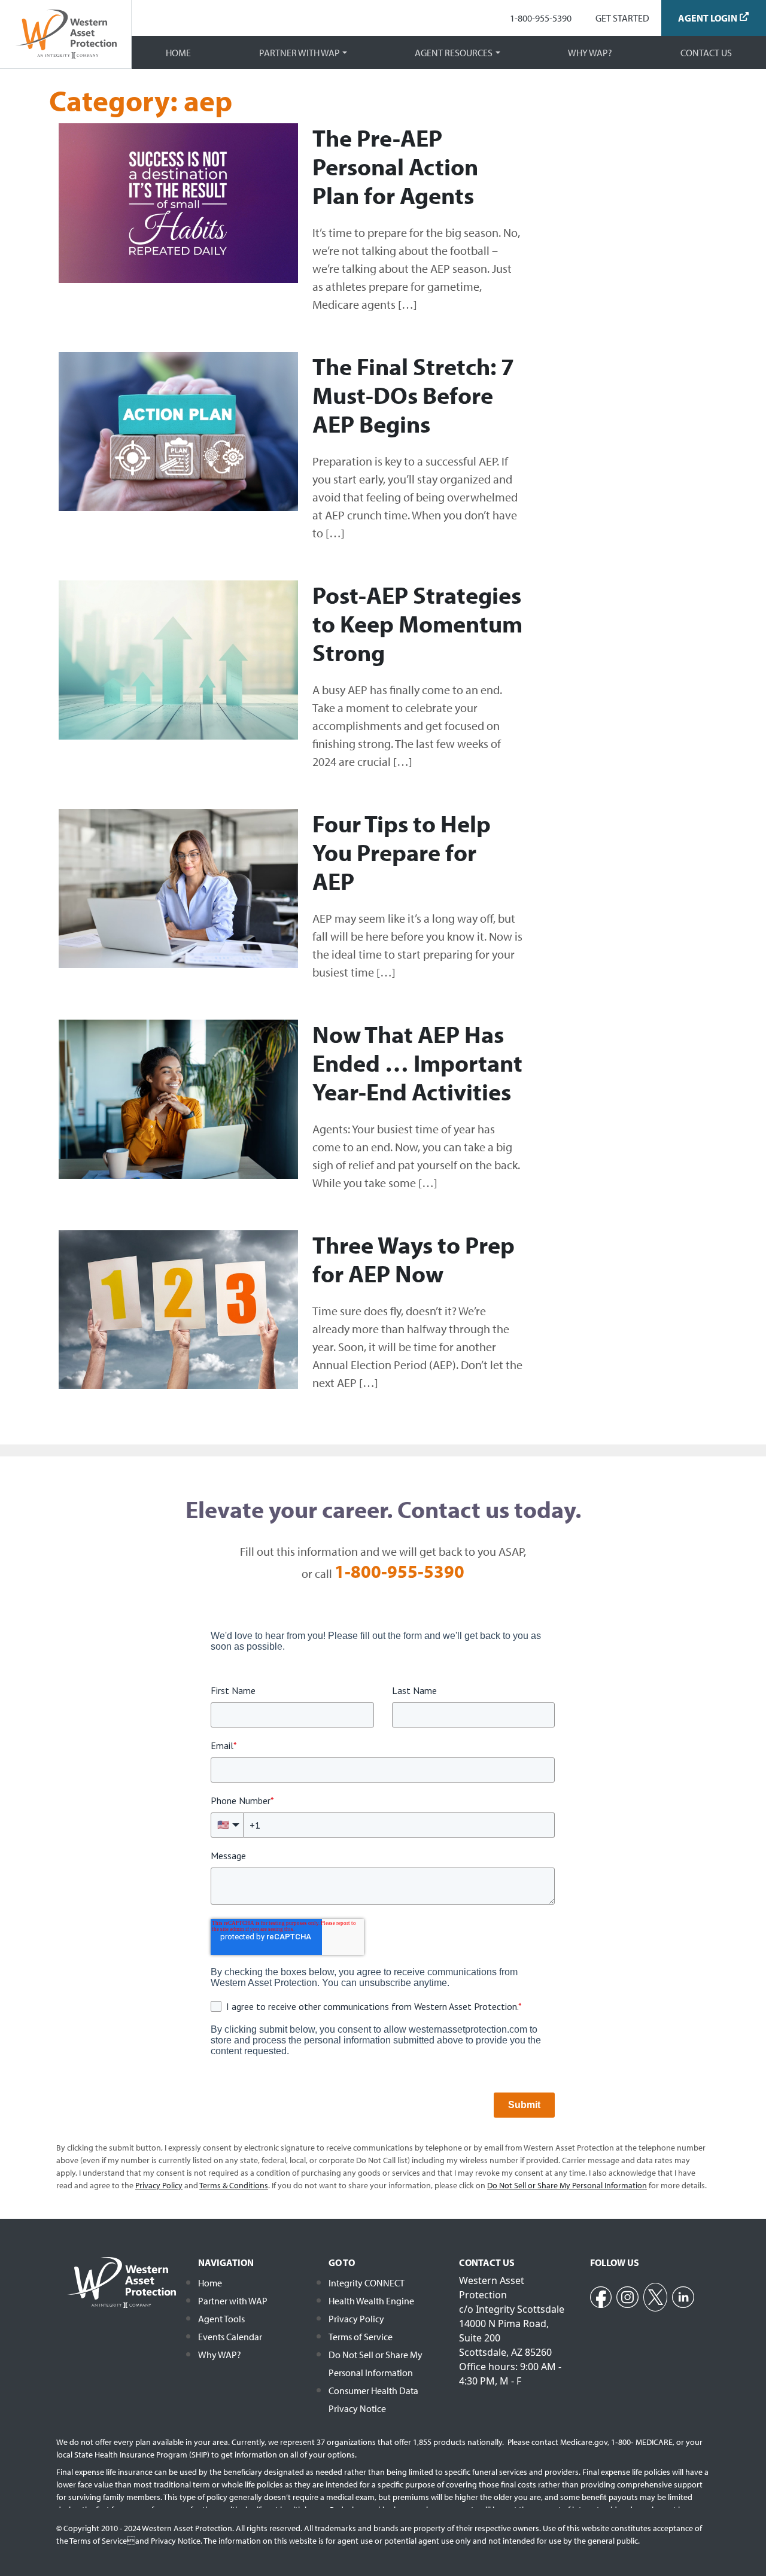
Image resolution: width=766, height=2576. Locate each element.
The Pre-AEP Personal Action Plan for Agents (395, 166)
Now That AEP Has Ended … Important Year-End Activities (417, 1062)
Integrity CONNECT (367, 2283)
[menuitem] (541, 18)
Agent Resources (454, 53)
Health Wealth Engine (371, 2301)
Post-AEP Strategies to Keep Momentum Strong (417, 623)
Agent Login (708, 18)
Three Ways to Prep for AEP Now (414, 1259)
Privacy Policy (356, 2319)
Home (178, 53)
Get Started (622, 18)
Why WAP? (590, 53)
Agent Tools (221, 2319)
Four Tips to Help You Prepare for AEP (402, 852)
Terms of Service (361, 2337)
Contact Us (706, 53)
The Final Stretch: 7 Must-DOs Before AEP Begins (413, 395)
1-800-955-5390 (541, 18)
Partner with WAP (300, 53)
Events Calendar (230, 2337)
